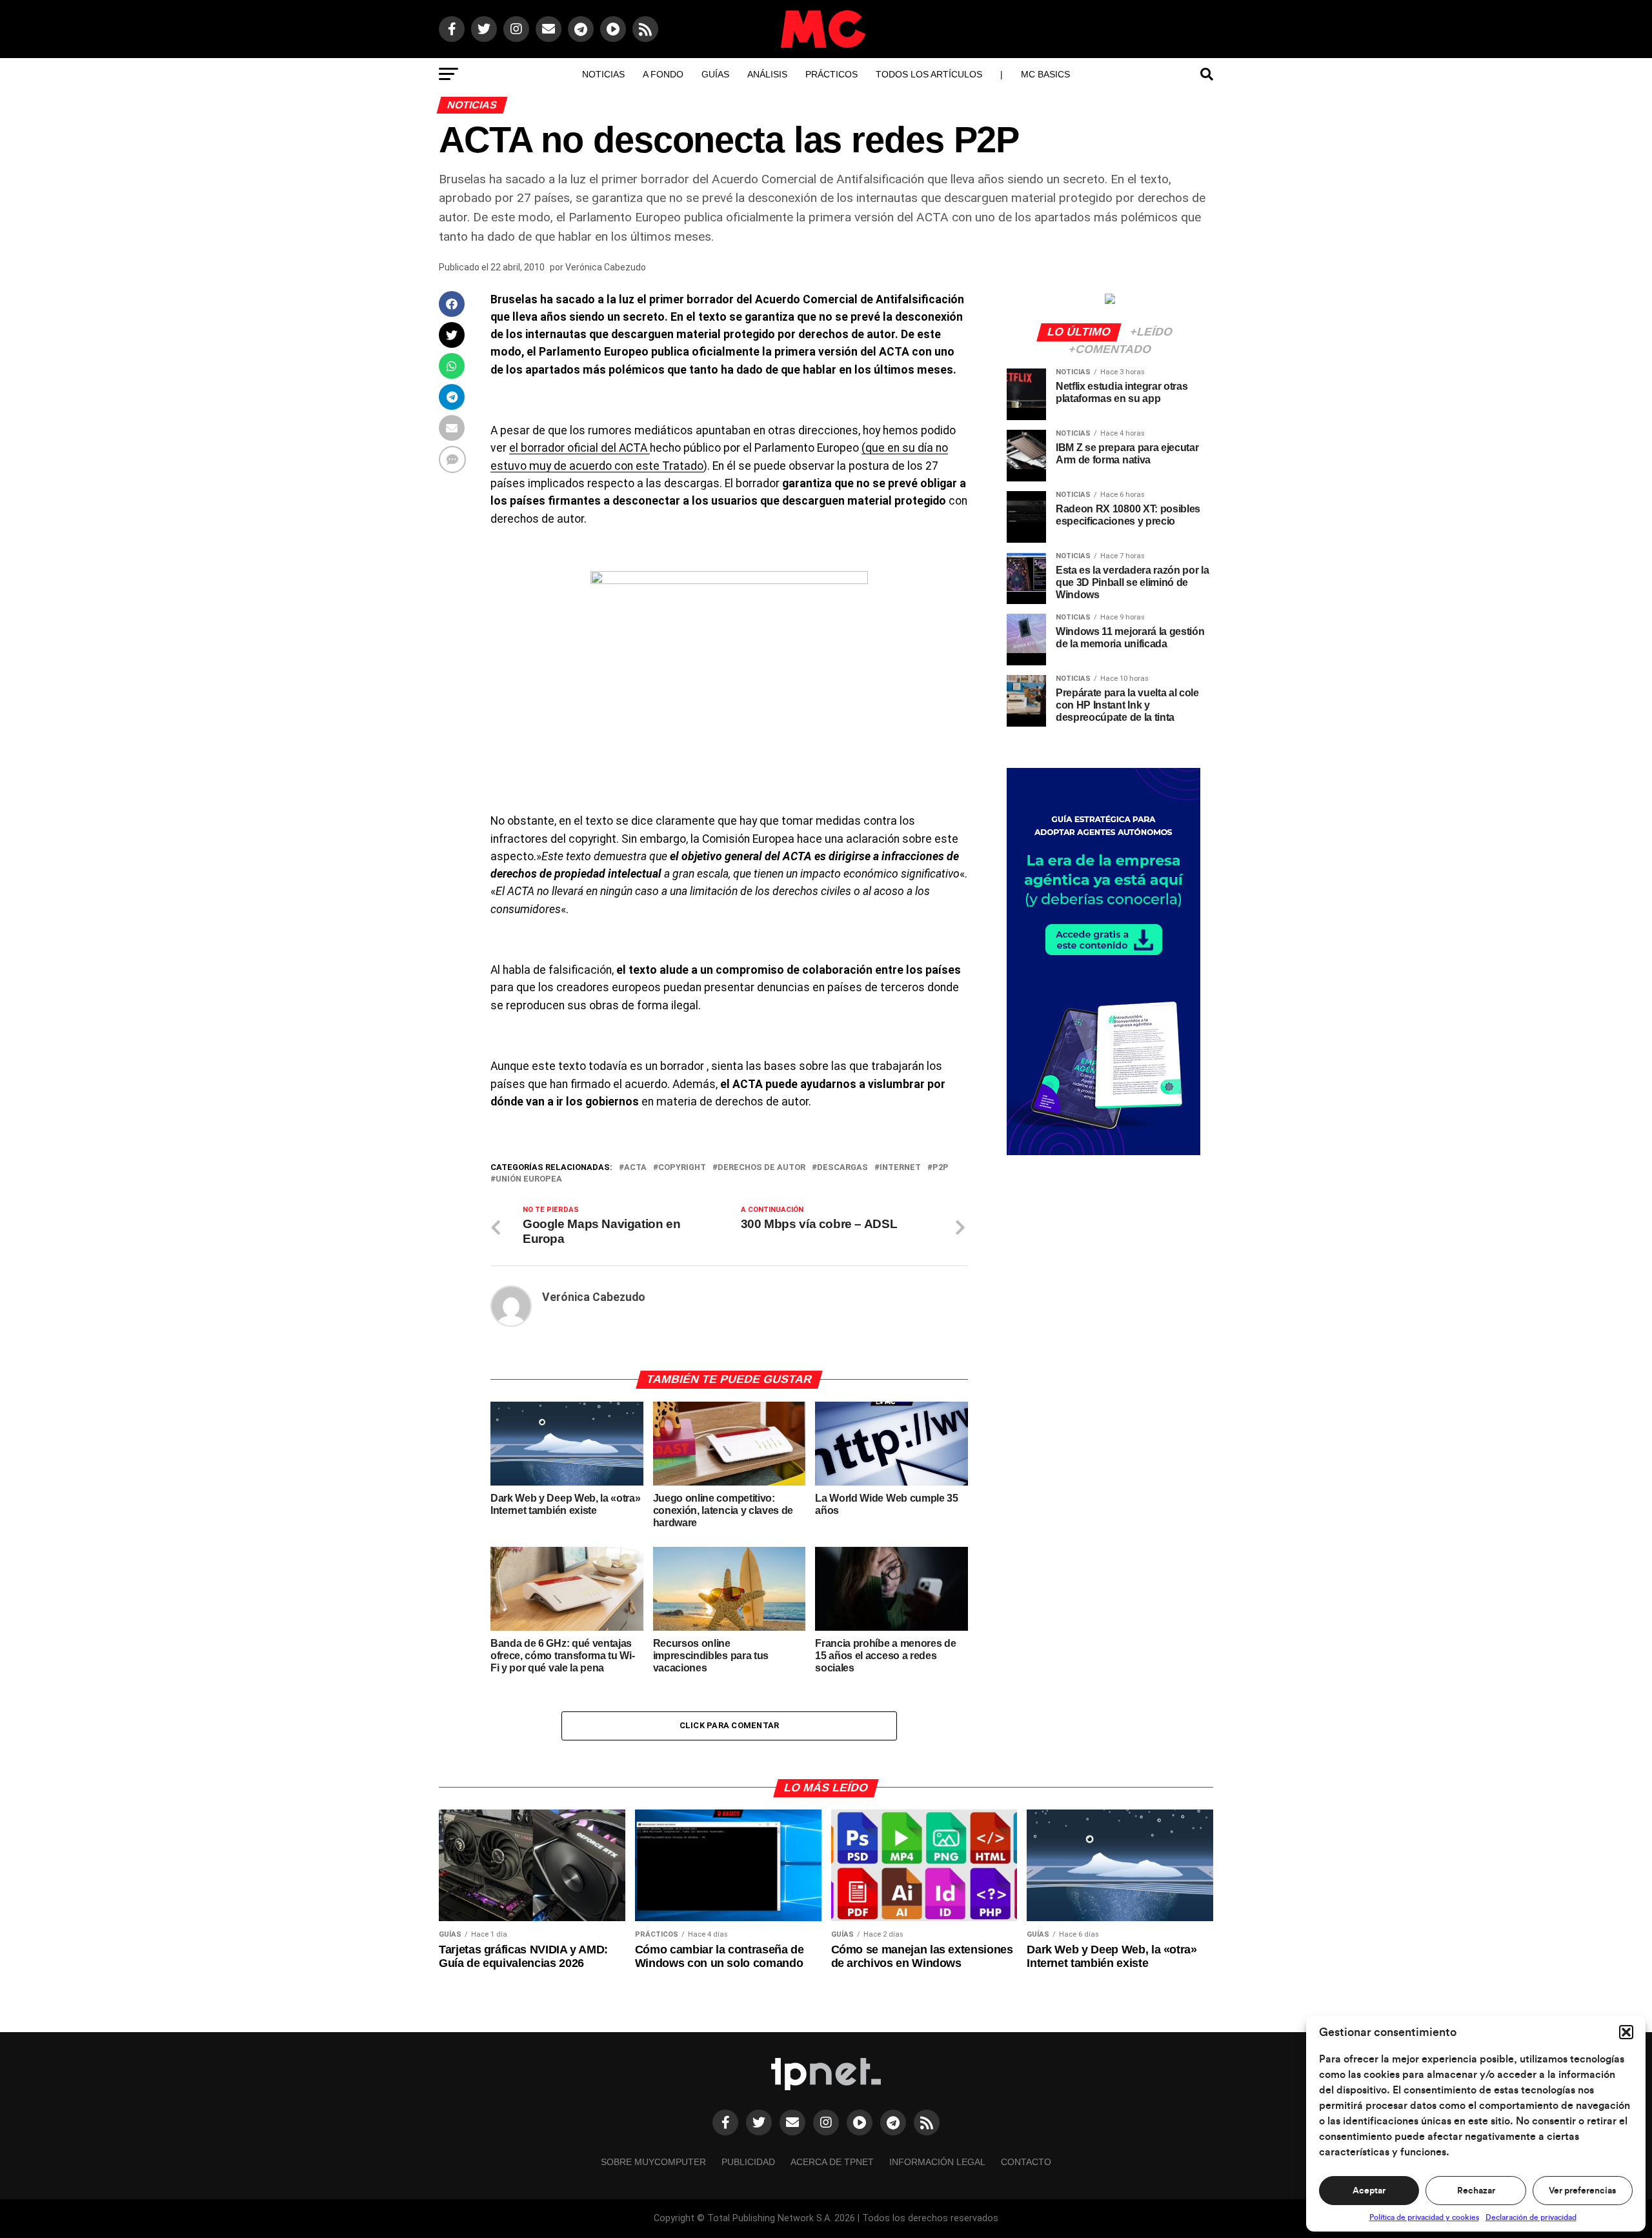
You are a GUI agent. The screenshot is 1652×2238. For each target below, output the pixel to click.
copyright (682, 1168)
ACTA (635, 1168)
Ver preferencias (1582, 2191)
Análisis (767, 74)
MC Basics (1045, 74)
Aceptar (1369, 2191)
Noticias (603, 74)
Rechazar (1476, 2191)
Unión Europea (529, 1179)
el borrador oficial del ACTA (579, 448)
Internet (900, 1168)
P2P (941, 1168)
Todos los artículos (929, 74)
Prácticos (831, 74)
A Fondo (663, 74)
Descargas (842, 1168)
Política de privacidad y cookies (1424, 2217)
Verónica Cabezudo (606, 267)
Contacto (1026, 2162)
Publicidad (748, 2162)
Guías (715, 74)
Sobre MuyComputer (653, 2162)
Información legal (937, 2162)
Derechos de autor (761, 1168)
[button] (1626, 2032)
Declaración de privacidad (1531, 2217)
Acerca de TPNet (832, 2162)
